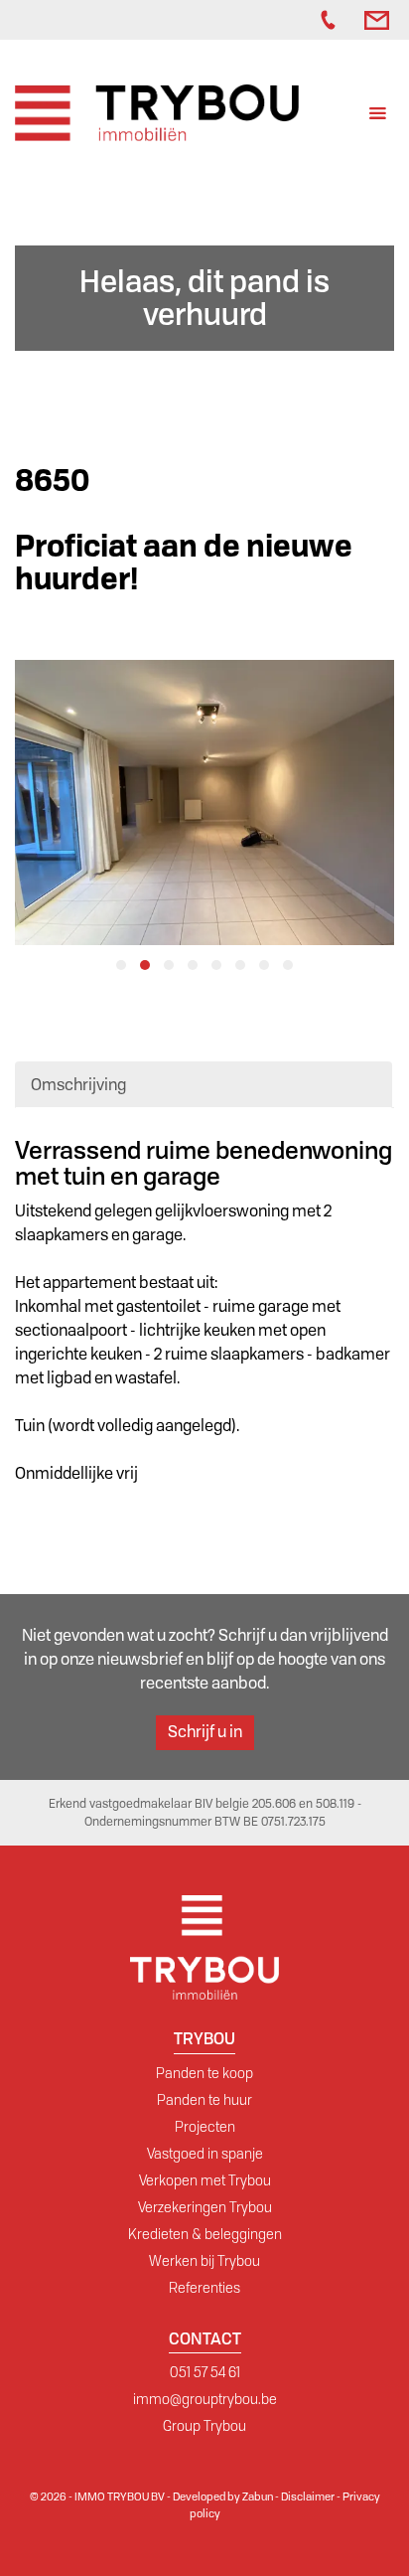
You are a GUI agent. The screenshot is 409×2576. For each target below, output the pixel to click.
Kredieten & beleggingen (205, 2234)
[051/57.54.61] (333, 20)
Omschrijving (78, 1085)
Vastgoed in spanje (205, 2154)
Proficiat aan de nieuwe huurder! (184, 563)
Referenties (204, 2288)
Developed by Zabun (223, 2496)
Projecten (205, 2127)
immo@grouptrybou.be (205, 2399)
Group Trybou (204, 2426)
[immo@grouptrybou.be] (379, 20)
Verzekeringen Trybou (205, 2207)
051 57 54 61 (205, 2372)
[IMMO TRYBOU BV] (157, 112)
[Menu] (378, 116)
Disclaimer (308, 2496)
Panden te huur (204, 2100)
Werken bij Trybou (204, 2261)
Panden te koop (204, 2073)
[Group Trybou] (301, 20)
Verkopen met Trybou (205, 2180)
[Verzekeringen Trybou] (281, 20)
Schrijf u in (205, 1732)
